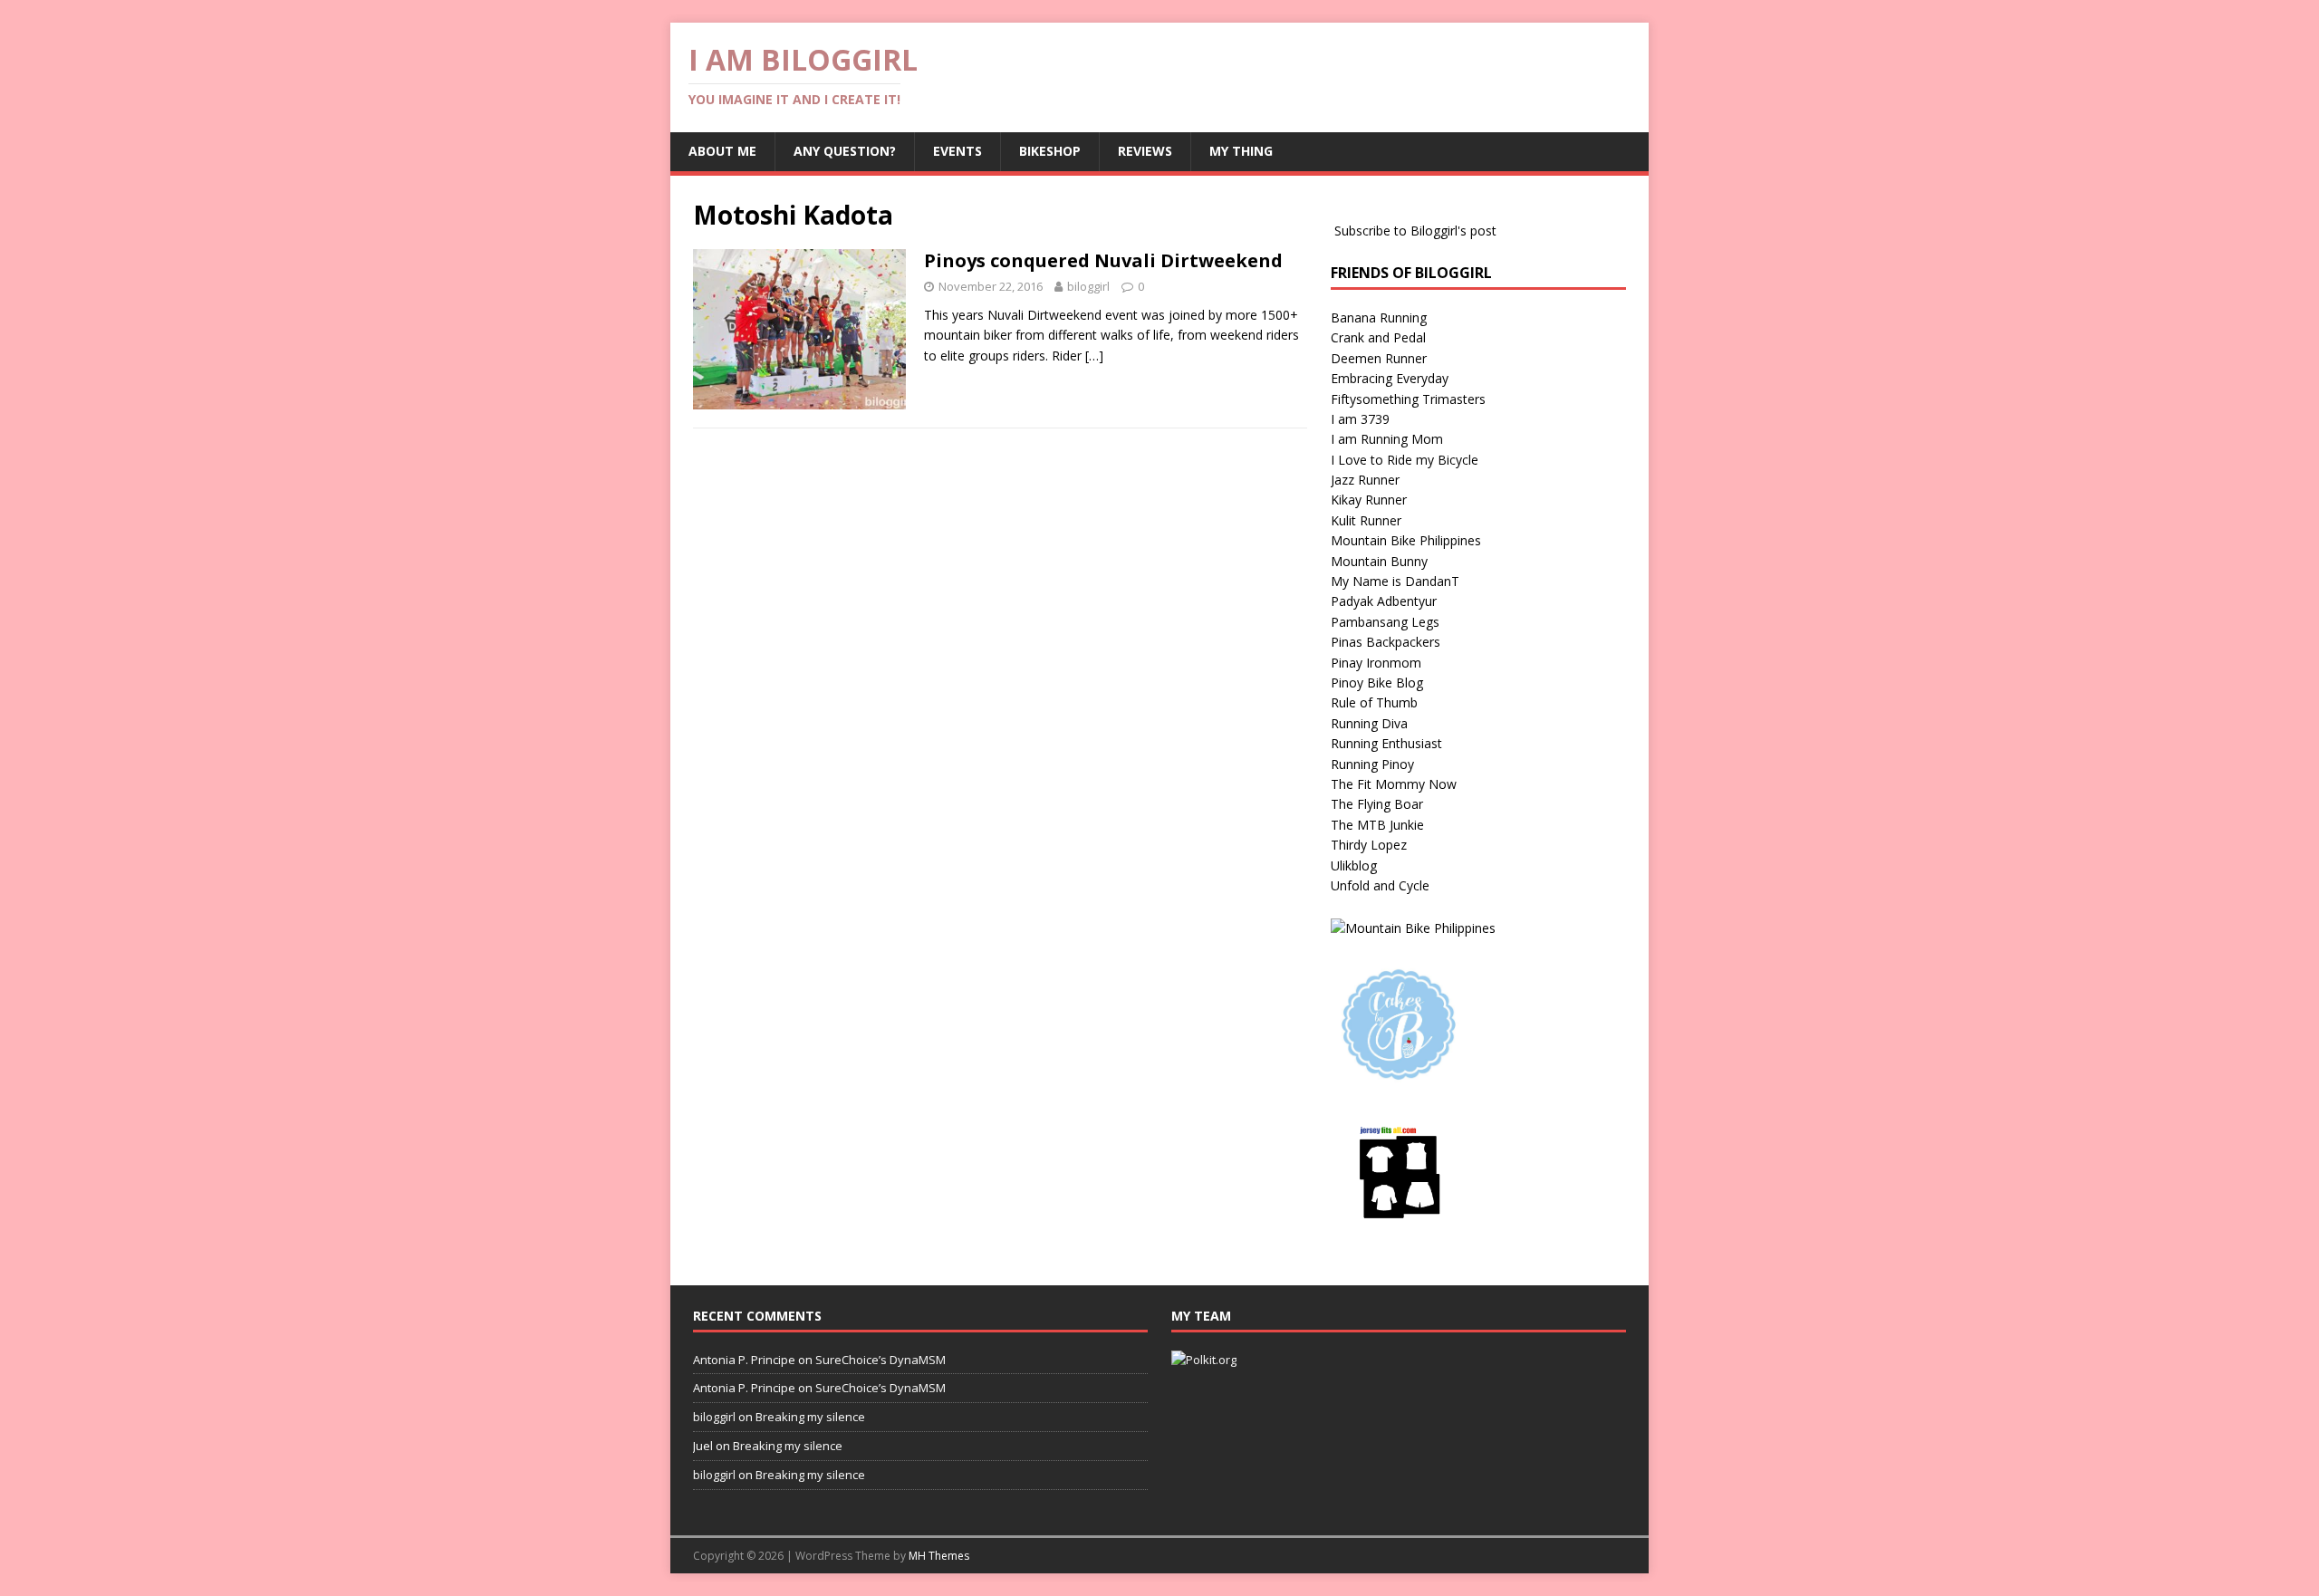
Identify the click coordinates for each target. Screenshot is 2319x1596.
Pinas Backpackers (1386, 642)
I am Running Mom (1387, 439)
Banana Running (1379, 317)
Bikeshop (1050, 151)
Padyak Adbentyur (1384, 601)
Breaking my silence (810, 1417)
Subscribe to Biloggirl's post (1415, 231)
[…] (1094, 356)
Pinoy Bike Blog (1377, 683)
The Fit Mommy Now (1394, 784)
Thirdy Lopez (1369, 845)
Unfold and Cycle (1380, 885)
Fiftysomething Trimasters (1408, 399)
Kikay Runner (1369, 500)
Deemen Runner (1379, 358)
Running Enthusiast (1386, 743)
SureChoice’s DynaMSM (880, 1360)
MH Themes (939, 1556)
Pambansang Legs (1385, 622)
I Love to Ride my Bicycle (1405, 460)
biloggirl (1088, 286)
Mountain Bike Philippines (1406, 540)
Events (957, 151)
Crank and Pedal (1378, 337)
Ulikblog (1354, 865)
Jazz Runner (1365, 480)
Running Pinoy (1372, 764)
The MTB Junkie (1377, 825)
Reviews (1145, 151)
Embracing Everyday (1390, 378)
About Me (722, 151)
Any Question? (845, 151)
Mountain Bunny (1379, 561)
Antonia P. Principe (744, 1360)
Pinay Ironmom (1376, 663)
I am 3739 (1360, 419)
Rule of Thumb (1374, 702)
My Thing (1241, 151)
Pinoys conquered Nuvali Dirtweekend (1103, 260)
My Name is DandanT (1395, 581)
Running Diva (1369, 723)
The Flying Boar (1377, 804)
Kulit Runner (1366, 520)
